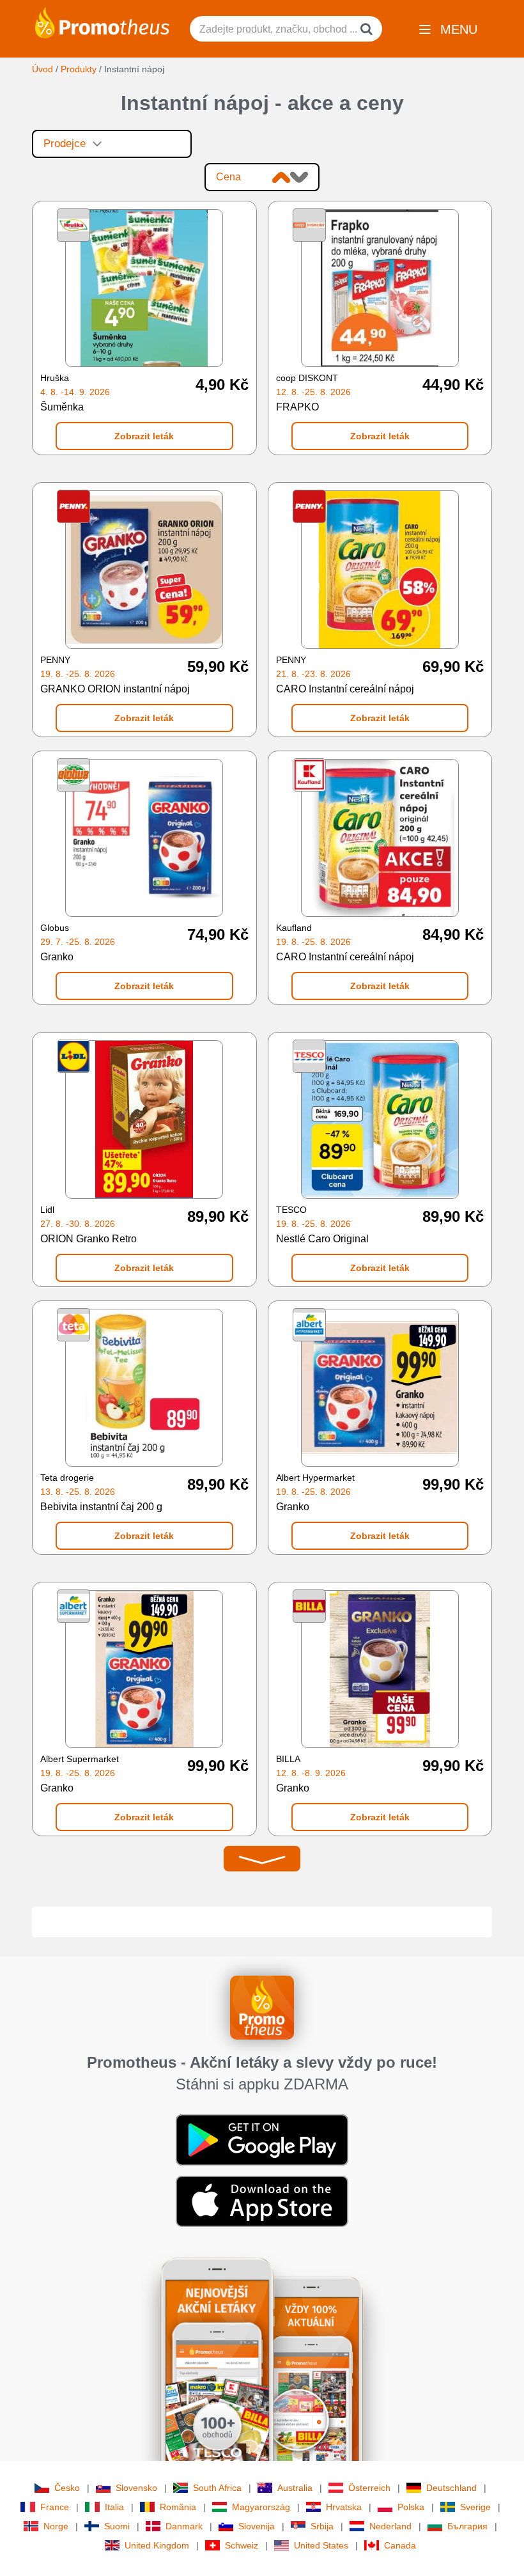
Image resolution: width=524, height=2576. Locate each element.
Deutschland (451, 2488)
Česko (67, 2488)
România (178, 2507)
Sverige (475, 2507)
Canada (400, 2545)
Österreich (369, 2488)
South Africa (217, 2488)
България (467, 2526)
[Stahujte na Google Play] (262, 2139)
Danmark (184, 2526)
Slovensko (136, 2488)
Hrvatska (344, 2507)
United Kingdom (157, 2545)
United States (321, 2545)
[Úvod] (102, 22)
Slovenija (257, 2526)
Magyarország (261, 2507)
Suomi (117, 2526)
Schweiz (242, 2545)
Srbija (322, 2526)
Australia (295, 2488)
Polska (411, 2507)
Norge (56, 2526)
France (55, 2507)
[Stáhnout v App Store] (262, 2201)
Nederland (390, 2526)
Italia (114, 2507)
